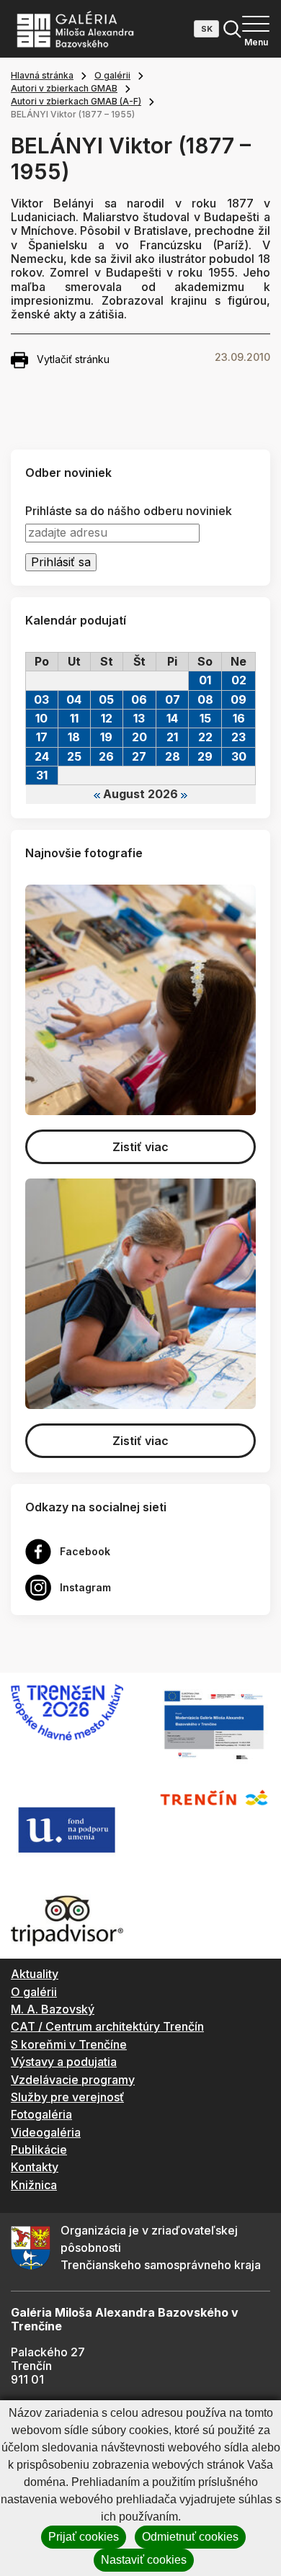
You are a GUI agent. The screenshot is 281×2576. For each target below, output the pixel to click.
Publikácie (39, 2150)
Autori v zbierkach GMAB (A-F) (76, 101)
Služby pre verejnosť (67, 2097)
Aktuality (35, 1974)
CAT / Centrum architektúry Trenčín (107, 2026)
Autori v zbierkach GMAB (64, 88)
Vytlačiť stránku (73, 359)
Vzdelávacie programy (73, 2080)
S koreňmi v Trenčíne (69, 2044)
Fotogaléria (41, 2114)
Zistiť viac (140, 1147)
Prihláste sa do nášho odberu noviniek (129, 511)
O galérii (112, 75)
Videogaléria (46, 2132)
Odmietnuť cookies (190, 2537)
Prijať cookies (84, 2537)
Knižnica (34, 2185)
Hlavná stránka (42, 75)
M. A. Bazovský (53, 2009)
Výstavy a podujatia (64, 2062)
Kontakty (35, 2167)
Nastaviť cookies (144, 2560)
